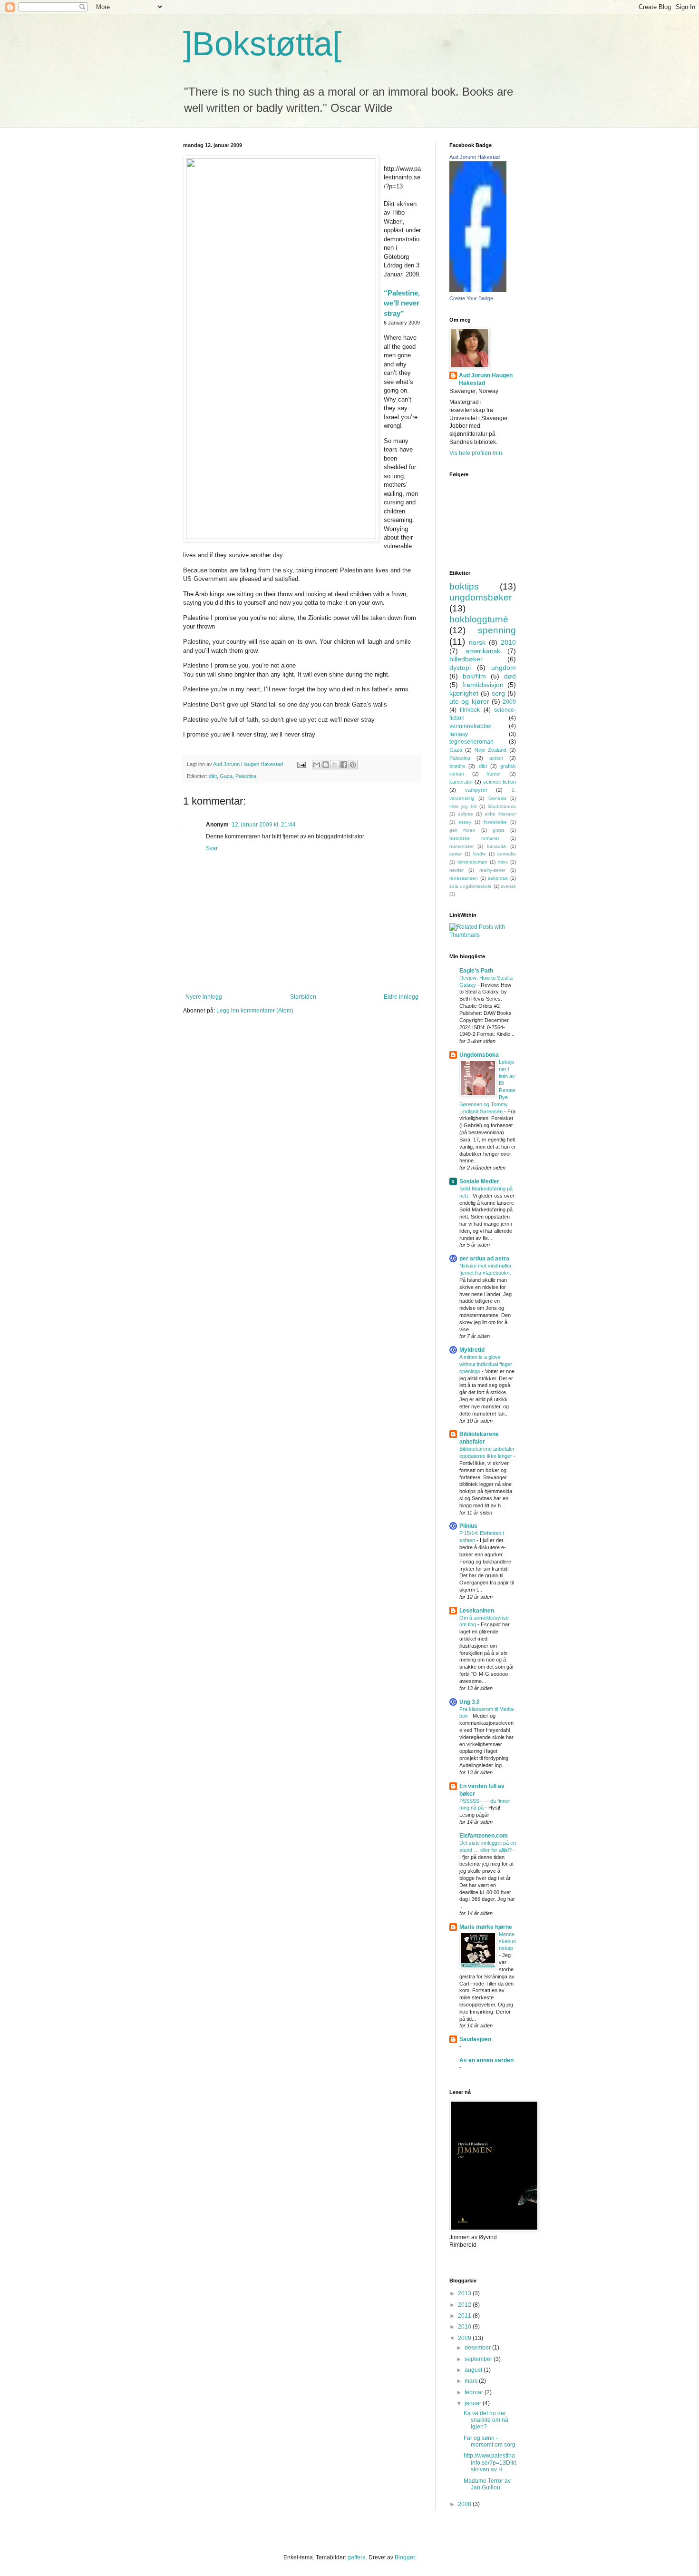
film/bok (470, 710)
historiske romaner (474, 838)
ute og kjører (469, 701)
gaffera (357, 2557)
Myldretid (472, 1350)
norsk (477, 642)
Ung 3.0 (470, 1702)
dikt (213, 776)
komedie (507, 854)
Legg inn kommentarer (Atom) (255, 1011)
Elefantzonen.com (484, 1836)
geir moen (462, 830)
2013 (465, 2293)
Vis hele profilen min (476, 453)
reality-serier (492, 870)
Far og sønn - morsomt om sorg (490, 2441)
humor (494, 774)
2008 (465, 2504)
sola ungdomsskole (471, 886)
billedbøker (466, 659)
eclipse (466, 814)
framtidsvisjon (483, 685)
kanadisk (497, 846)
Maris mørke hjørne (486, 1927)
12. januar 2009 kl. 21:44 (264, 825)
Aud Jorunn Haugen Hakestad (486, 379)
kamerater (461, 782)
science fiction (500, 782)
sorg (498, 693)
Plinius (468, 1526)
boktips (464, 586)
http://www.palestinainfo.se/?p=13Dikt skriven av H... (490, 2463)
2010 (508, 642)
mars (472, 2381)
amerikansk (483, 651)
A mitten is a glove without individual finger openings (486, 1364)
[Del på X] (335, 765)
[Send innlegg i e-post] (301, 764)
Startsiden (303, 997)
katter (456, 854)
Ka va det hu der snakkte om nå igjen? (486, 2420)
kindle (480, 854)
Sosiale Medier (479, 1181)
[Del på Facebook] (344, 765)
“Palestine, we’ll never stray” (402, 303)
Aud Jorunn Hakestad (475, 157)
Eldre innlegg (401, 997)
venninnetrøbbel (471, 726)
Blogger (405, 2557)
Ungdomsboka (479, 1055)
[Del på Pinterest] (353, 765)
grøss (499, 830)
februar (475, 2392)
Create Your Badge (471, 298)
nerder (456, 870)
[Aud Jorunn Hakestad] (478, 290)
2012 (465, 2305)
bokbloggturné (479, 619)
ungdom (504, 668)
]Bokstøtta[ (262, 44)
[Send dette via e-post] (317, 765)
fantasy (459, 734)
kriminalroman (472, 862)
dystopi (460, 668)
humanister (461, 846)
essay (465, 822)
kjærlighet (464, 693)
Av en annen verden (486, 2060)
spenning (497, 630)
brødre (457, 766)
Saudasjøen (475, 2039)
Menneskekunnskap (507, 1941)
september (479, 2359)
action (496, 758)
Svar (212, 848)
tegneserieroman (471, 742)
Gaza (226, 776)
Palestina (246, 776)
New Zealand (490, 750)
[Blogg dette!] (326, 765)
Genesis (497, 798)
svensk (508, 886)
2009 (509, 702)
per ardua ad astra (484, 1259)
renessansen (464, 878)
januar (474, 2403)
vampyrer (476, 790)
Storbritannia (502, 806)
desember (478, 2348)
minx (503, 862)
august (474, 2370)
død (510, 676)
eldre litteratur (500, 814)
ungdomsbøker (481, 597)
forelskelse (495, 822)
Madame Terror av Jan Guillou (487, 2484)
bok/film (474, 676)
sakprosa (498, 878)
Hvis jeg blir (463, 806)
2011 (465, 2316)
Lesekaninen (477, 1611)
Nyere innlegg (204, 997)
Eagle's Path (476, 971)
